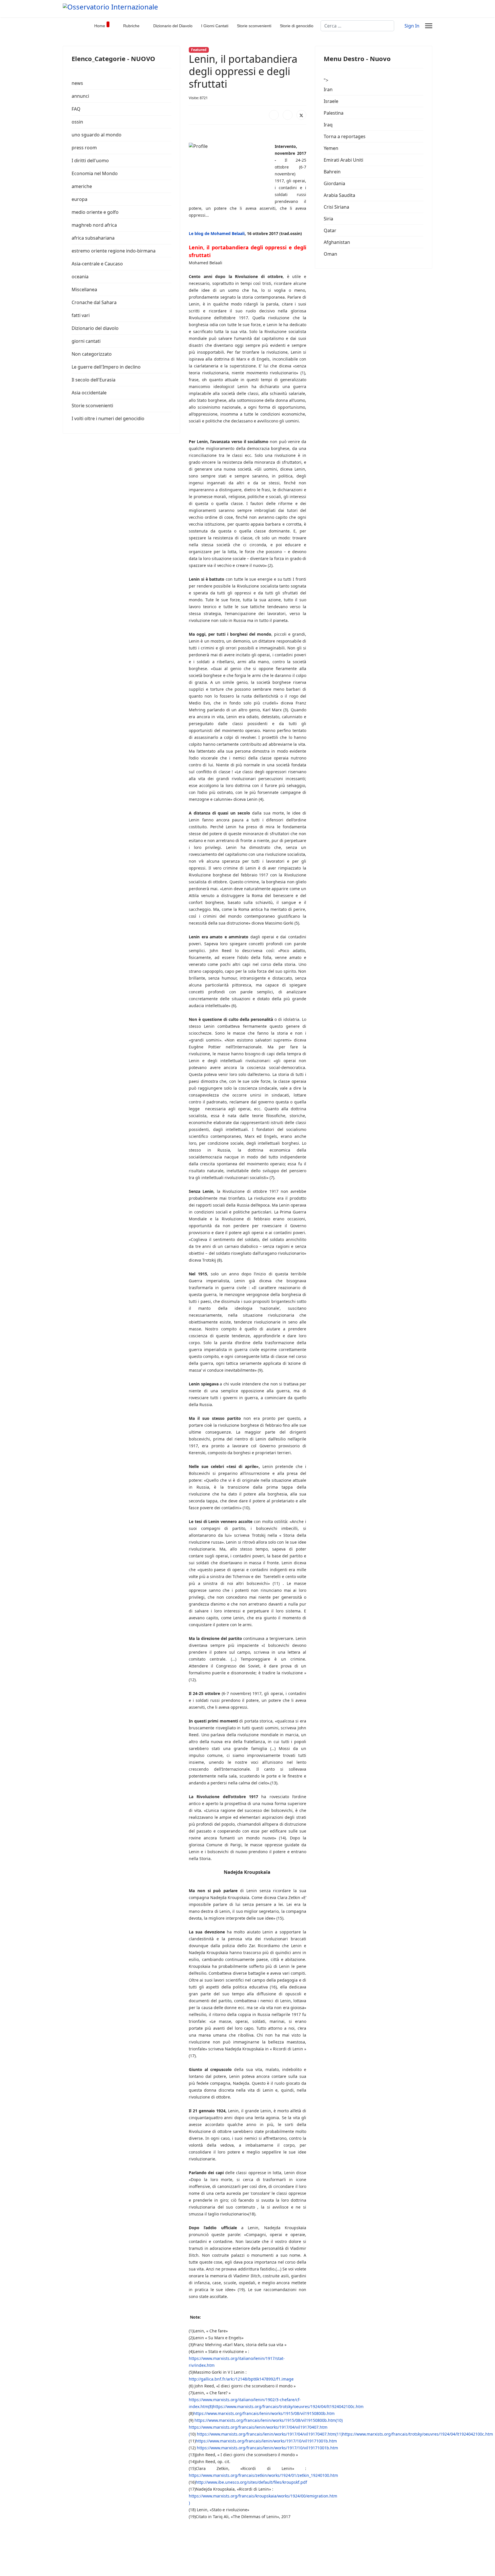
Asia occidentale (89, 393)
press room (84, 148)
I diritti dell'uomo (90, 160)
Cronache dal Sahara (94, 302)
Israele (331, 101)
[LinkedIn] (288, 115)
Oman (330, 254)
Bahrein (332, 172)
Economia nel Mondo (95, 173)
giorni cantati (86, 341)
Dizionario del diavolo (95, 328)
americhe (82, 186)
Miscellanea (84, 289)
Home (100, 26)
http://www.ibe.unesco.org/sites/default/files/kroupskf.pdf (251, 2482)
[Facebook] (274, 115)
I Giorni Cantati (215, 26)
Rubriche (131, 26)
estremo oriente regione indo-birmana (114, 251)
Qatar (330, 230)
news (77, 83)
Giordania (334, 183)
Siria (328, 219)
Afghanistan (337, 242)
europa (79, 199)
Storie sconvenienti (254, 26)
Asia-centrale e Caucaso (97, 264)
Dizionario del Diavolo (173, 26)
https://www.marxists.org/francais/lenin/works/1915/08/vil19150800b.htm (264, 2413)
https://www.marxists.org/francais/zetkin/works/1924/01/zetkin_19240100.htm (263, 2475)
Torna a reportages (345, 136)
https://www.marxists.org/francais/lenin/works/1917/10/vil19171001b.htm (266, 2441)
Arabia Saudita (339, 195)
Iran (328, 89)
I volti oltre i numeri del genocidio (108, 418)
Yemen (331, 148)
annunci (80, 96)
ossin (77, 122)
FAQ (76, 109)
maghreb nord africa (94, 225)
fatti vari (81, 315)
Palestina (334, 113)
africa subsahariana (93, 238)
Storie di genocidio (297, 26)
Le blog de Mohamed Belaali (217, 233)
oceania (80, 277)
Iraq (328, 125)
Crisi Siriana (336, 207)
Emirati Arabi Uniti (343, 160)
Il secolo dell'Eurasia (94, 380)
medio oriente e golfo (95, 212)
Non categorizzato (92, 354)
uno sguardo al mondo (97, 135)
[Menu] (429, 26)
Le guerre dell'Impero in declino (106, 367)
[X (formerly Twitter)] (301, 115)
